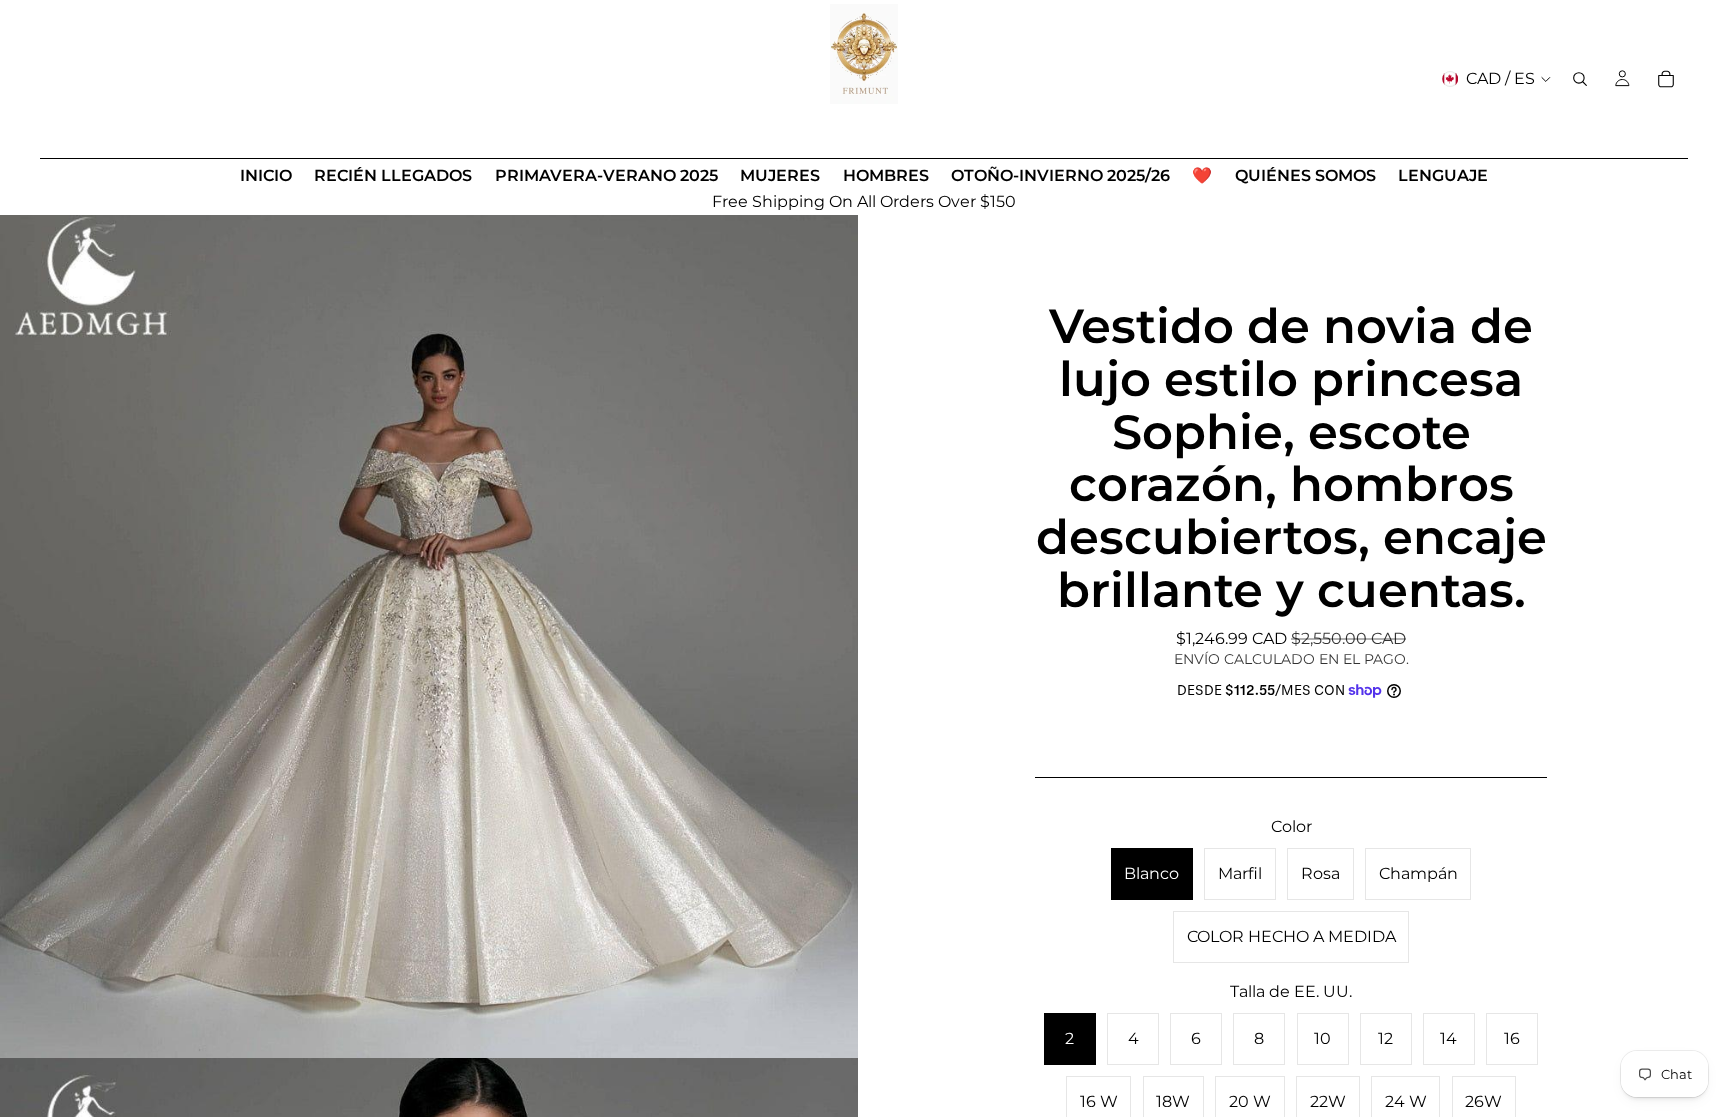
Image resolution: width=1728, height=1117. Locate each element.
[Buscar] (1580, 79)
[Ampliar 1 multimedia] (429, 629)
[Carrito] (1666, 79)
